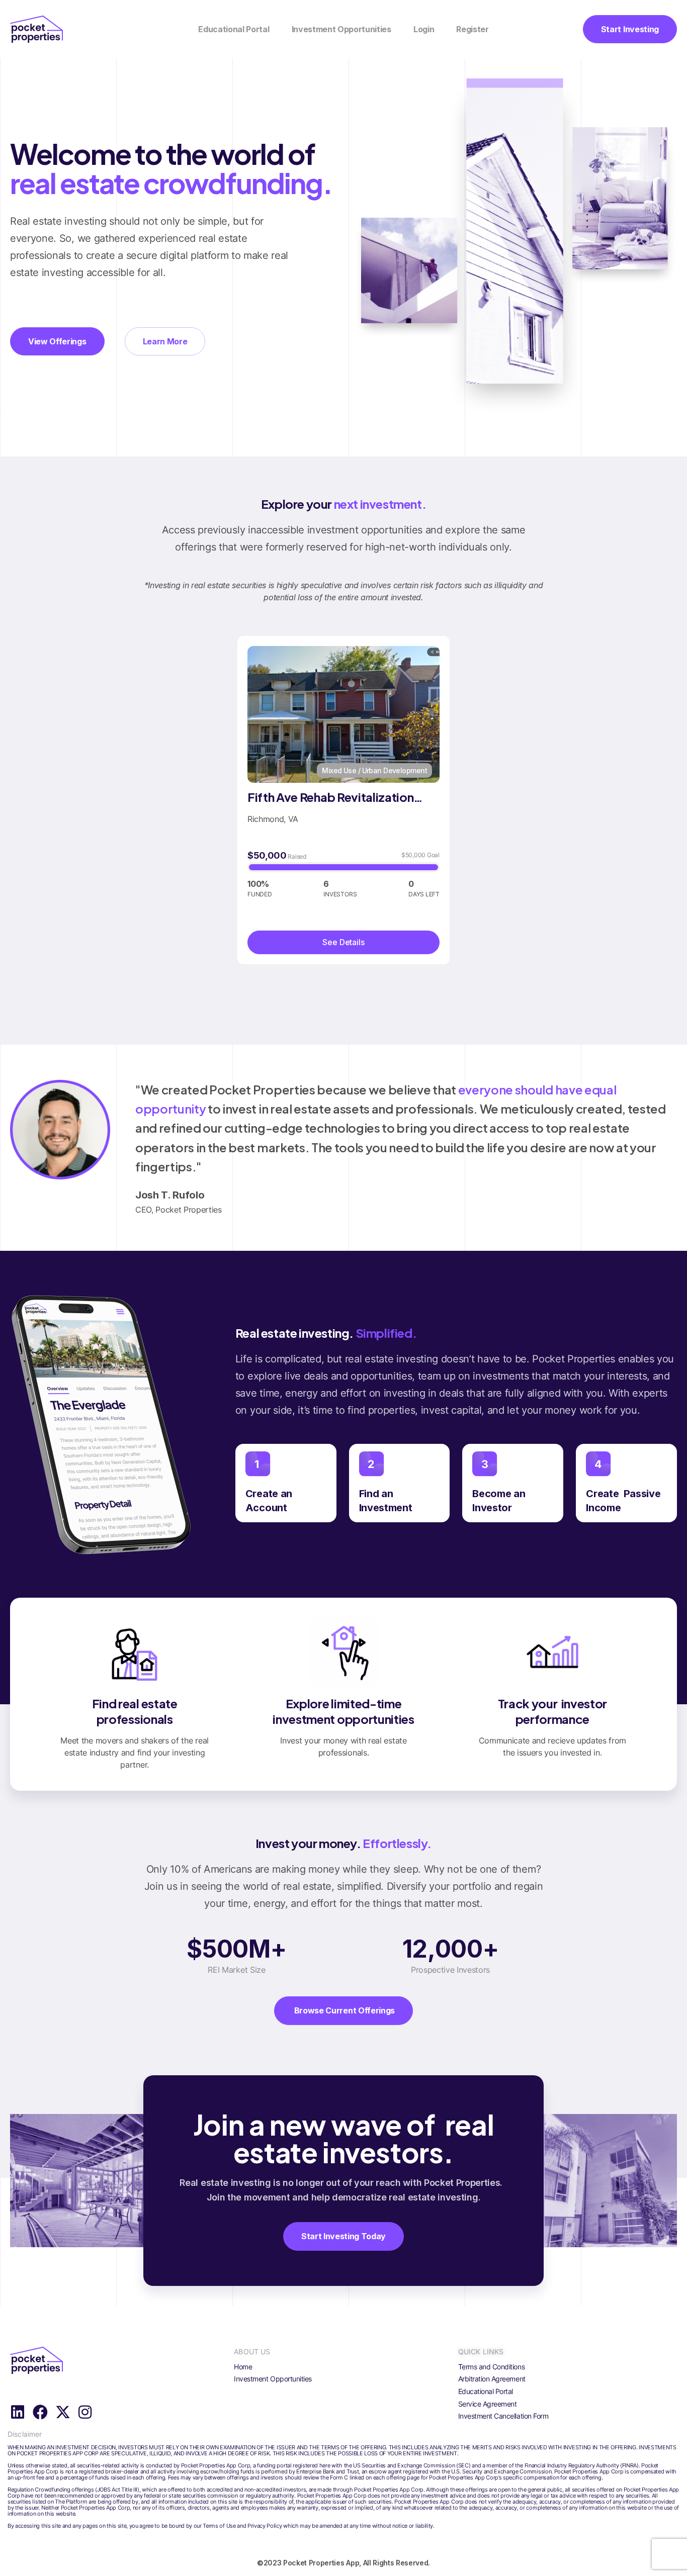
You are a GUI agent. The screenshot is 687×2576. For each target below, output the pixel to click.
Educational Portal (234, 29)
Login (424, 29)
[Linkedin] (18, 2412)
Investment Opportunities (341, 29)
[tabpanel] (343, 800)
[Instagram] (85, 2412)
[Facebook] (40, 2412)
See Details (343, 942)
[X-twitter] (62, 2412)
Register (472, 29)
